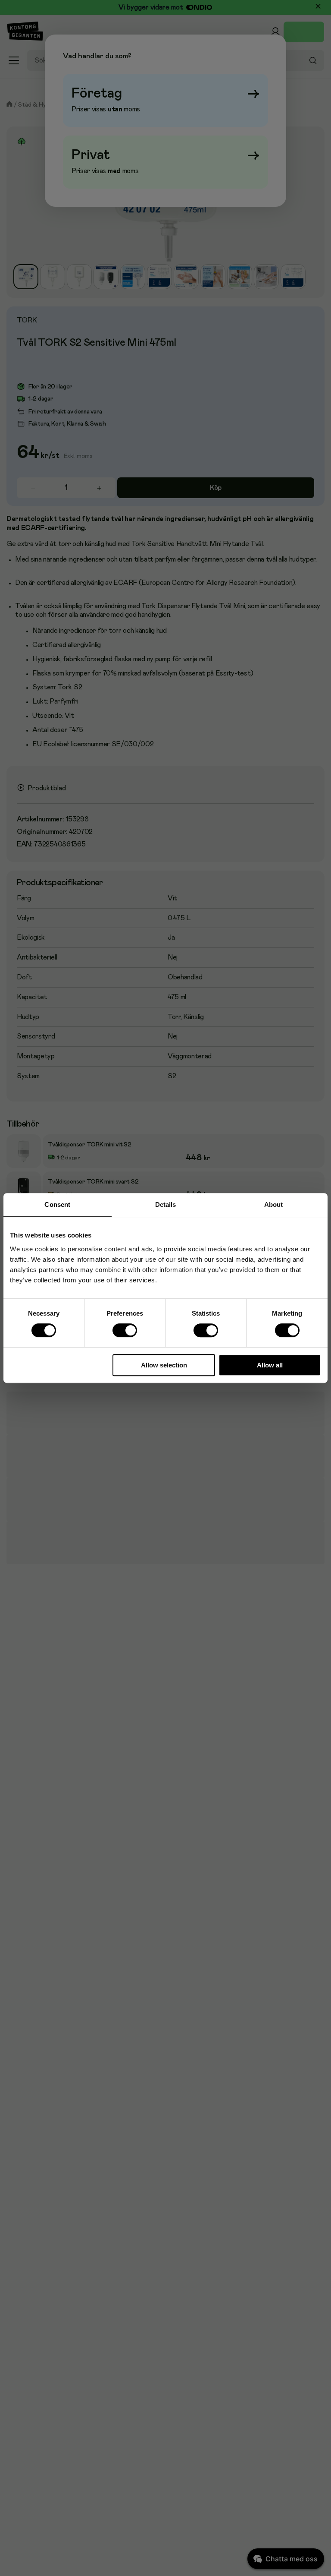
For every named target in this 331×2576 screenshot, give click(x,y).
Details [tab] (166, 1204)
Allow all (270, 1365)
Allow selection (164, 1365)
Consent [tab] (57, 1204)
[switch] (125, 1331)
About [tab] (274, 1204)
